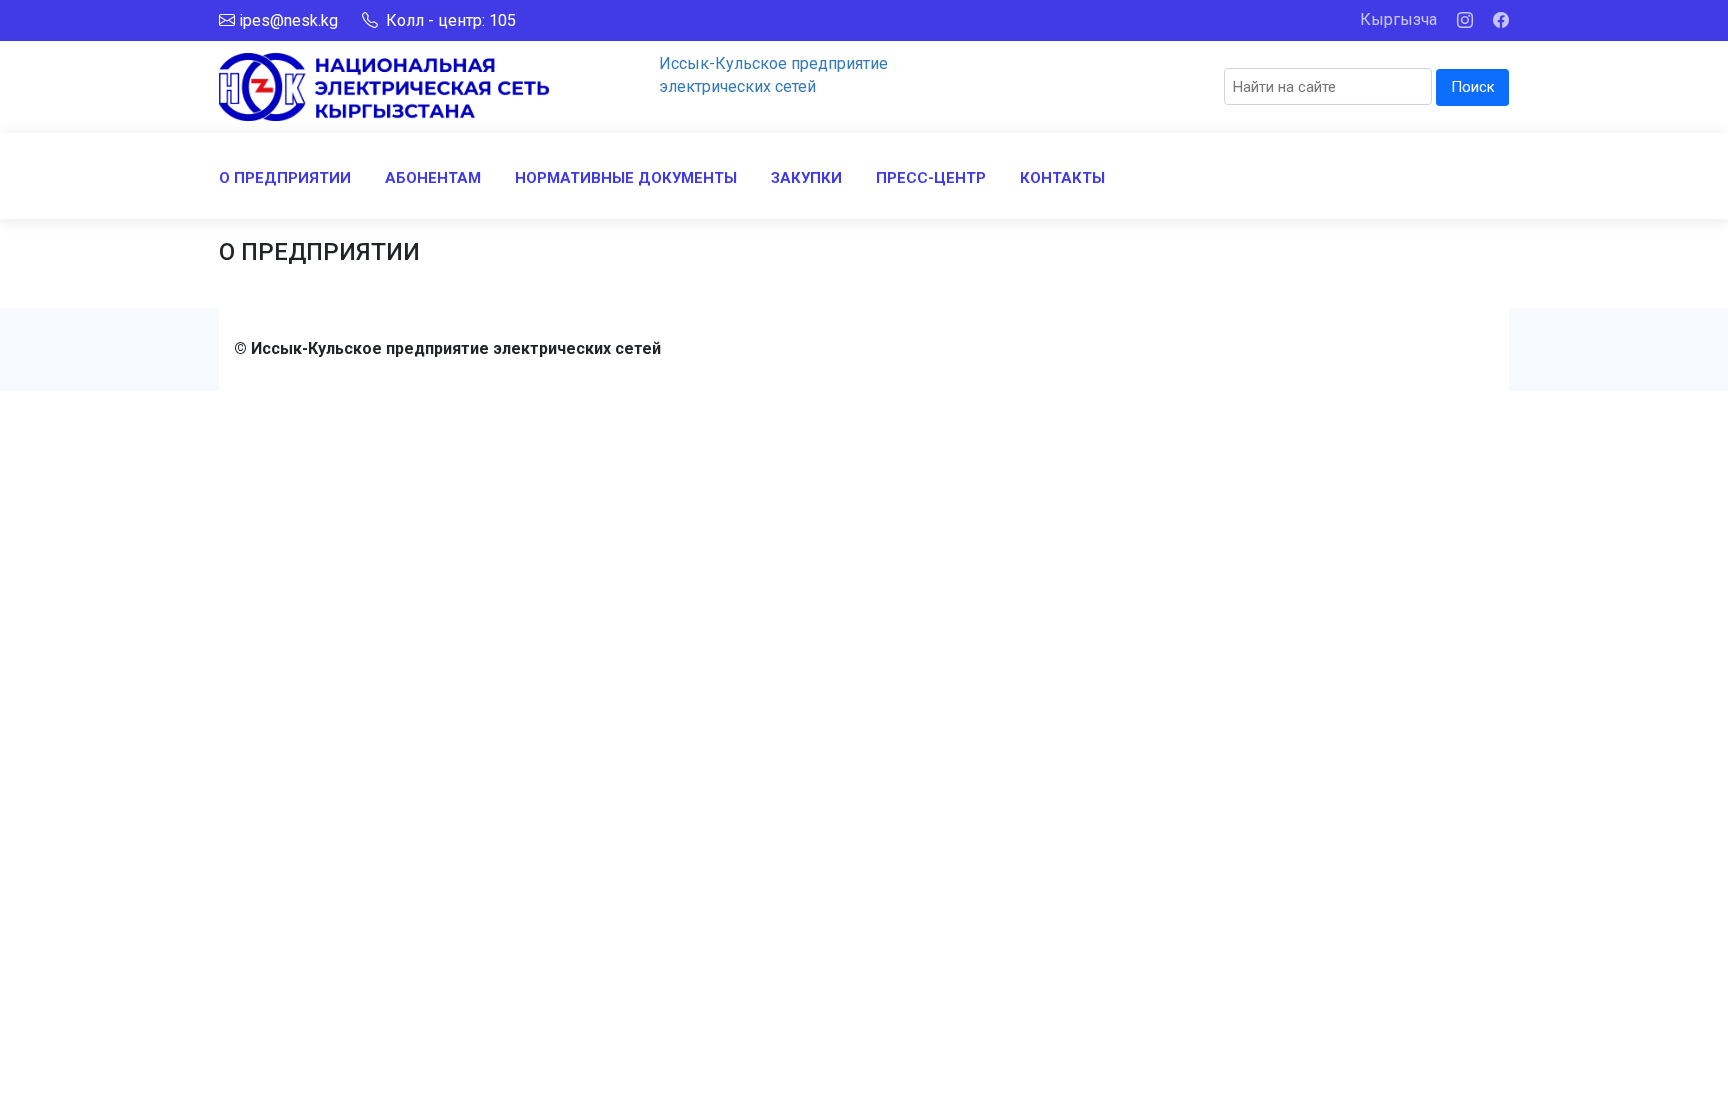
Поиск (1473, 87)
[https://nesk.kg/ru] (384, 85)
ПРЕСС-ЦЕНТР (931, 178)
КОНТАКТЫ (1062, 178)
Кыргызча (1398, 19)
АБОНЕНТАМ (433, 178)
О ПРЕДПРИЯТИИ (285, 178)
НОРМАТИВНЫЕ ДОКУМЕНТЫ (626, 178)
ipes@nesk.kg (288, 20)
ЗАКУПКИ (806, 178)
